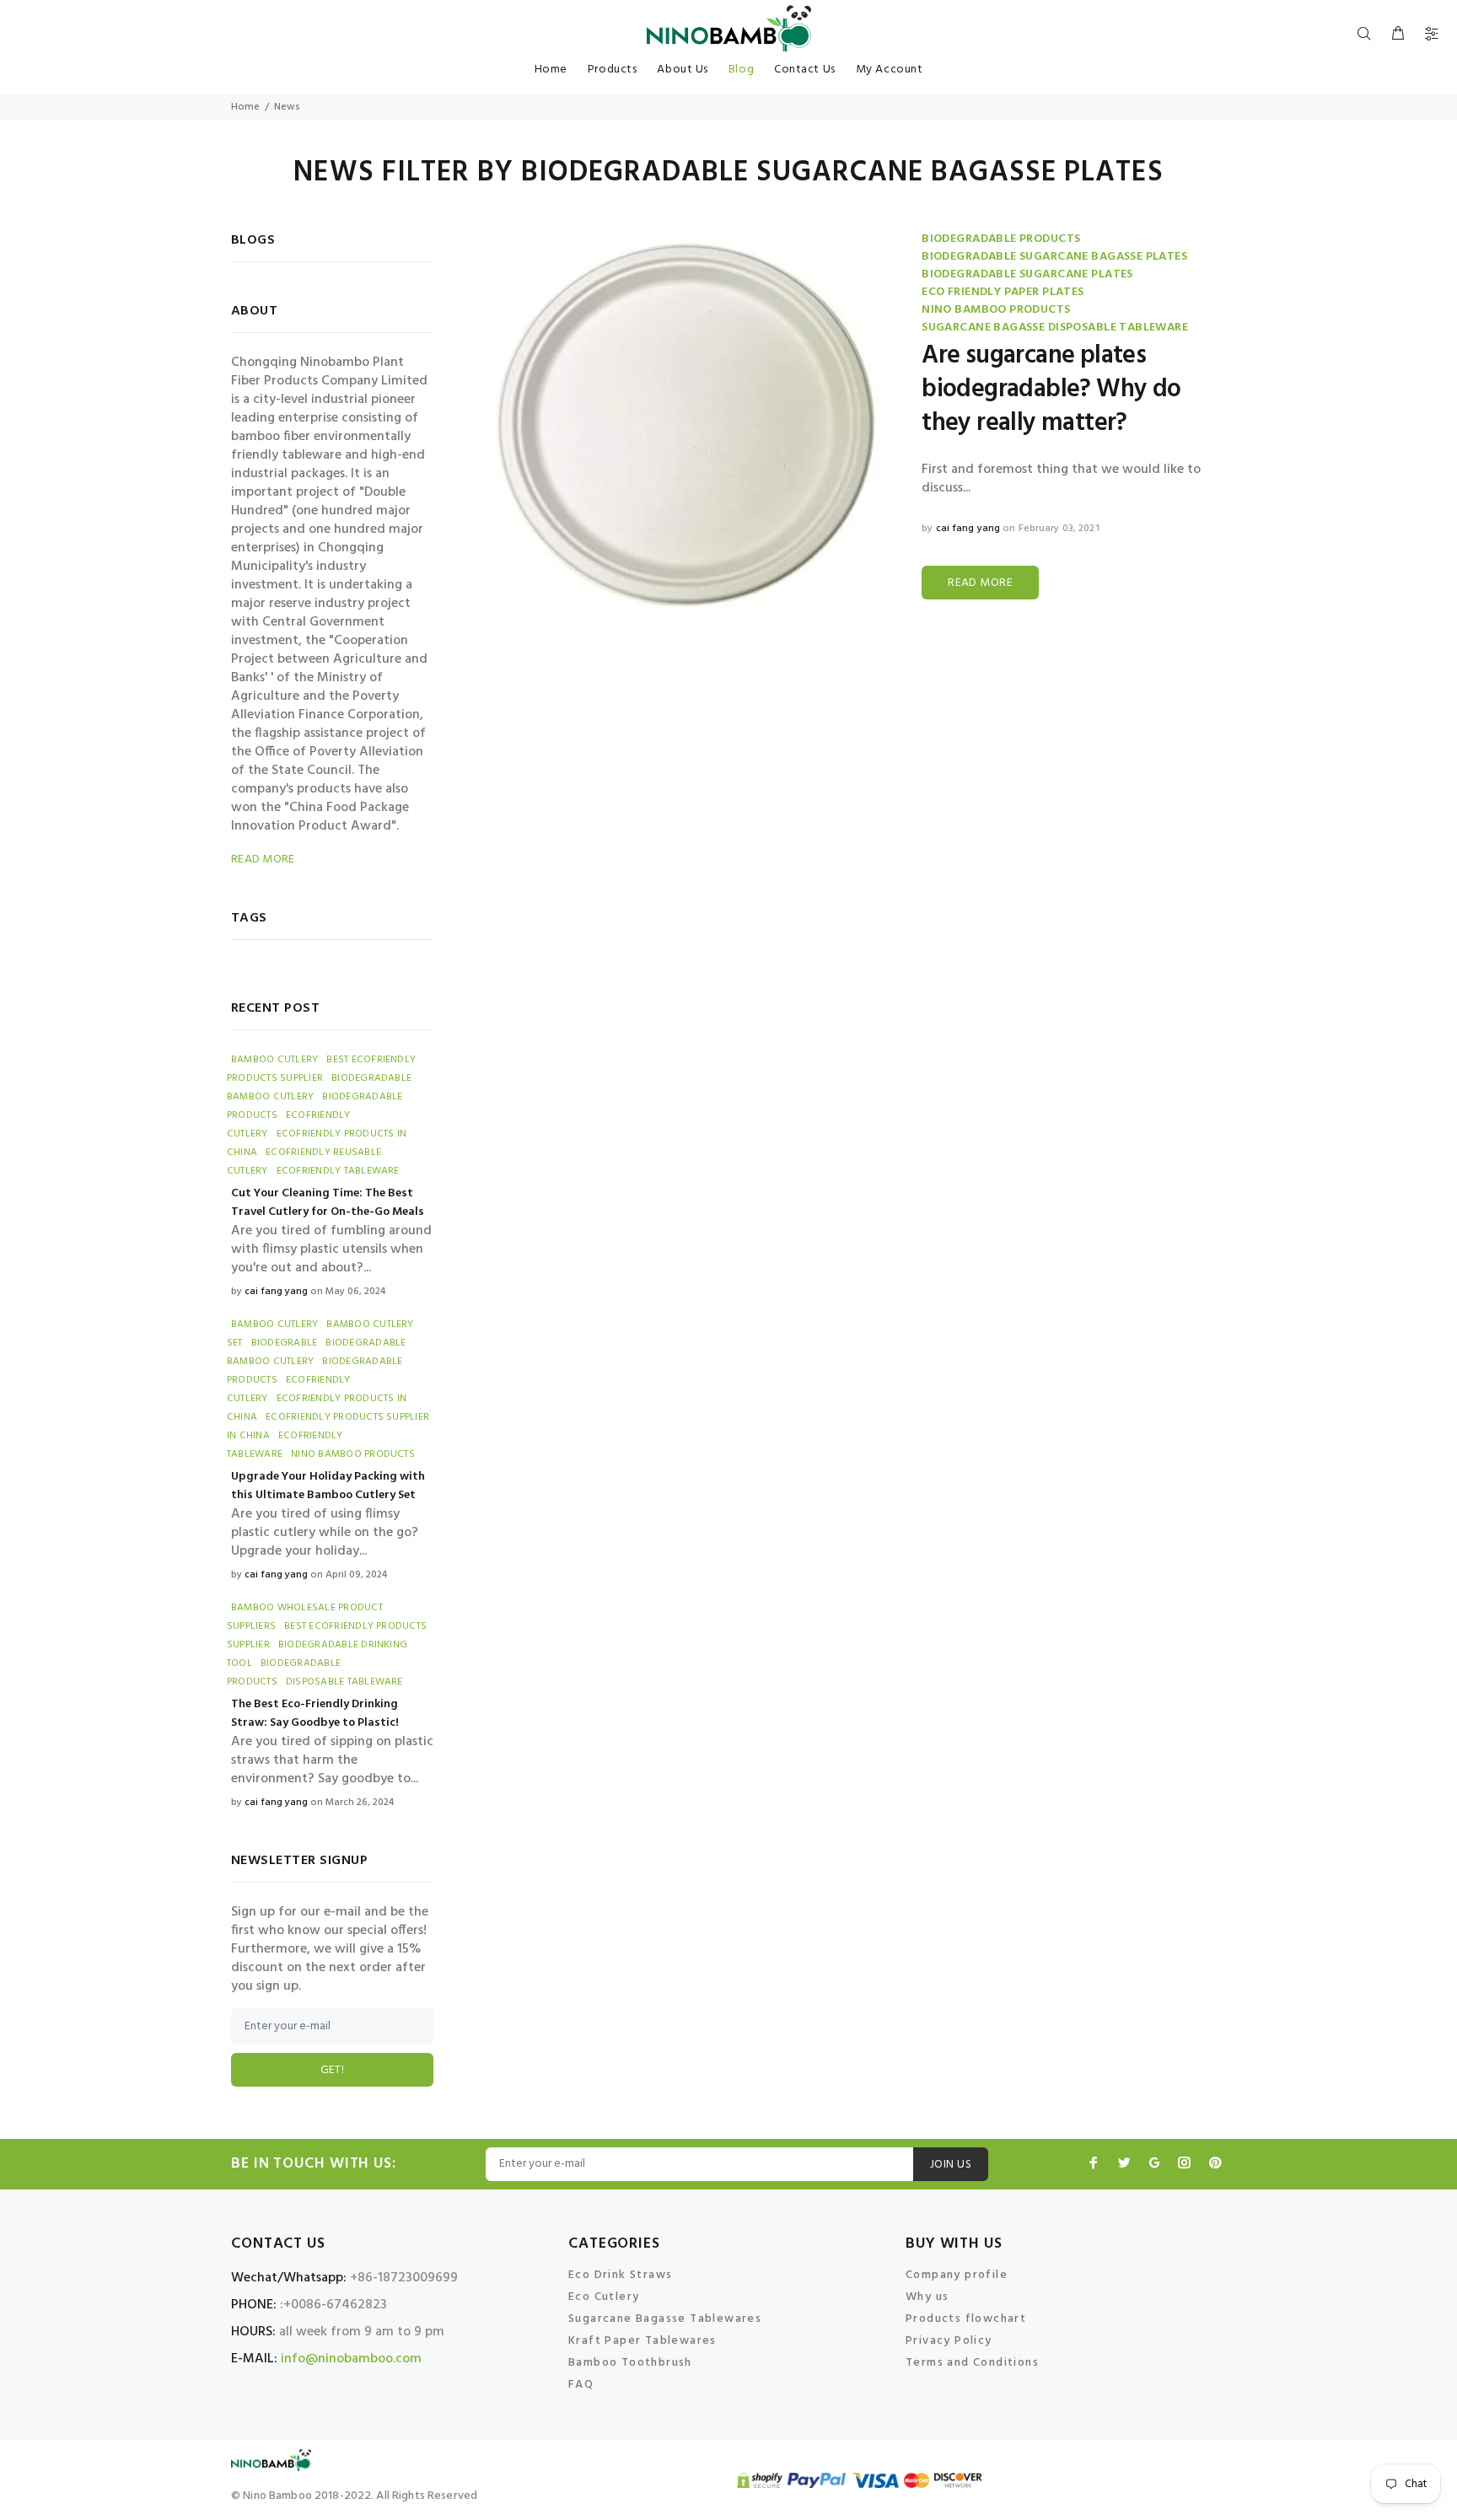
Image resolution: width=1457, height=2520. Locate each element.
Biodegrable (285, 1343)
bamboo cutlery (274, 1060)
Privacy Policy (949, 2341)
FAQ (581, 2385)
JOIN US (951, 2165)
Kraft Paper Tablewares (642, 2341)
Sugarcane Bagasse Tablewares (665, 2319)
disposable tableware (344, 1682)
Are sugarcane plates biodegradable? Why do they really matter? (1051, 390)
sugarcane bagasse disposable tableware (1055, 328)
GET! (333, 2070)
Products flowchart (966, 2319)
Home (245, 107)
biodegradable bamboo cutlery (317, 1352)
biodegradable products (1001, 239)
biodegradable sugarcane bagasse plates (1054, 257)
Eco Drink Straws (620, 2275)
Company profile (957, 2275)
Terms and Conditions (972, 2363)
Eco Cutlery (604, 2297)
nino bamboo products (996, 310)
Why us (927, 2297)
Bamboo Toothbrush (630, 2363)
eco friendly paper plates (1003, 292)
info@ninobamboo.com (351, 2359)
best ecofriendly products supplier (321, 1069)
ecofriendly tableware (338, 1171)
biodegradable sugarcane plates (1027, 274)
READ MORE (980, 583)
